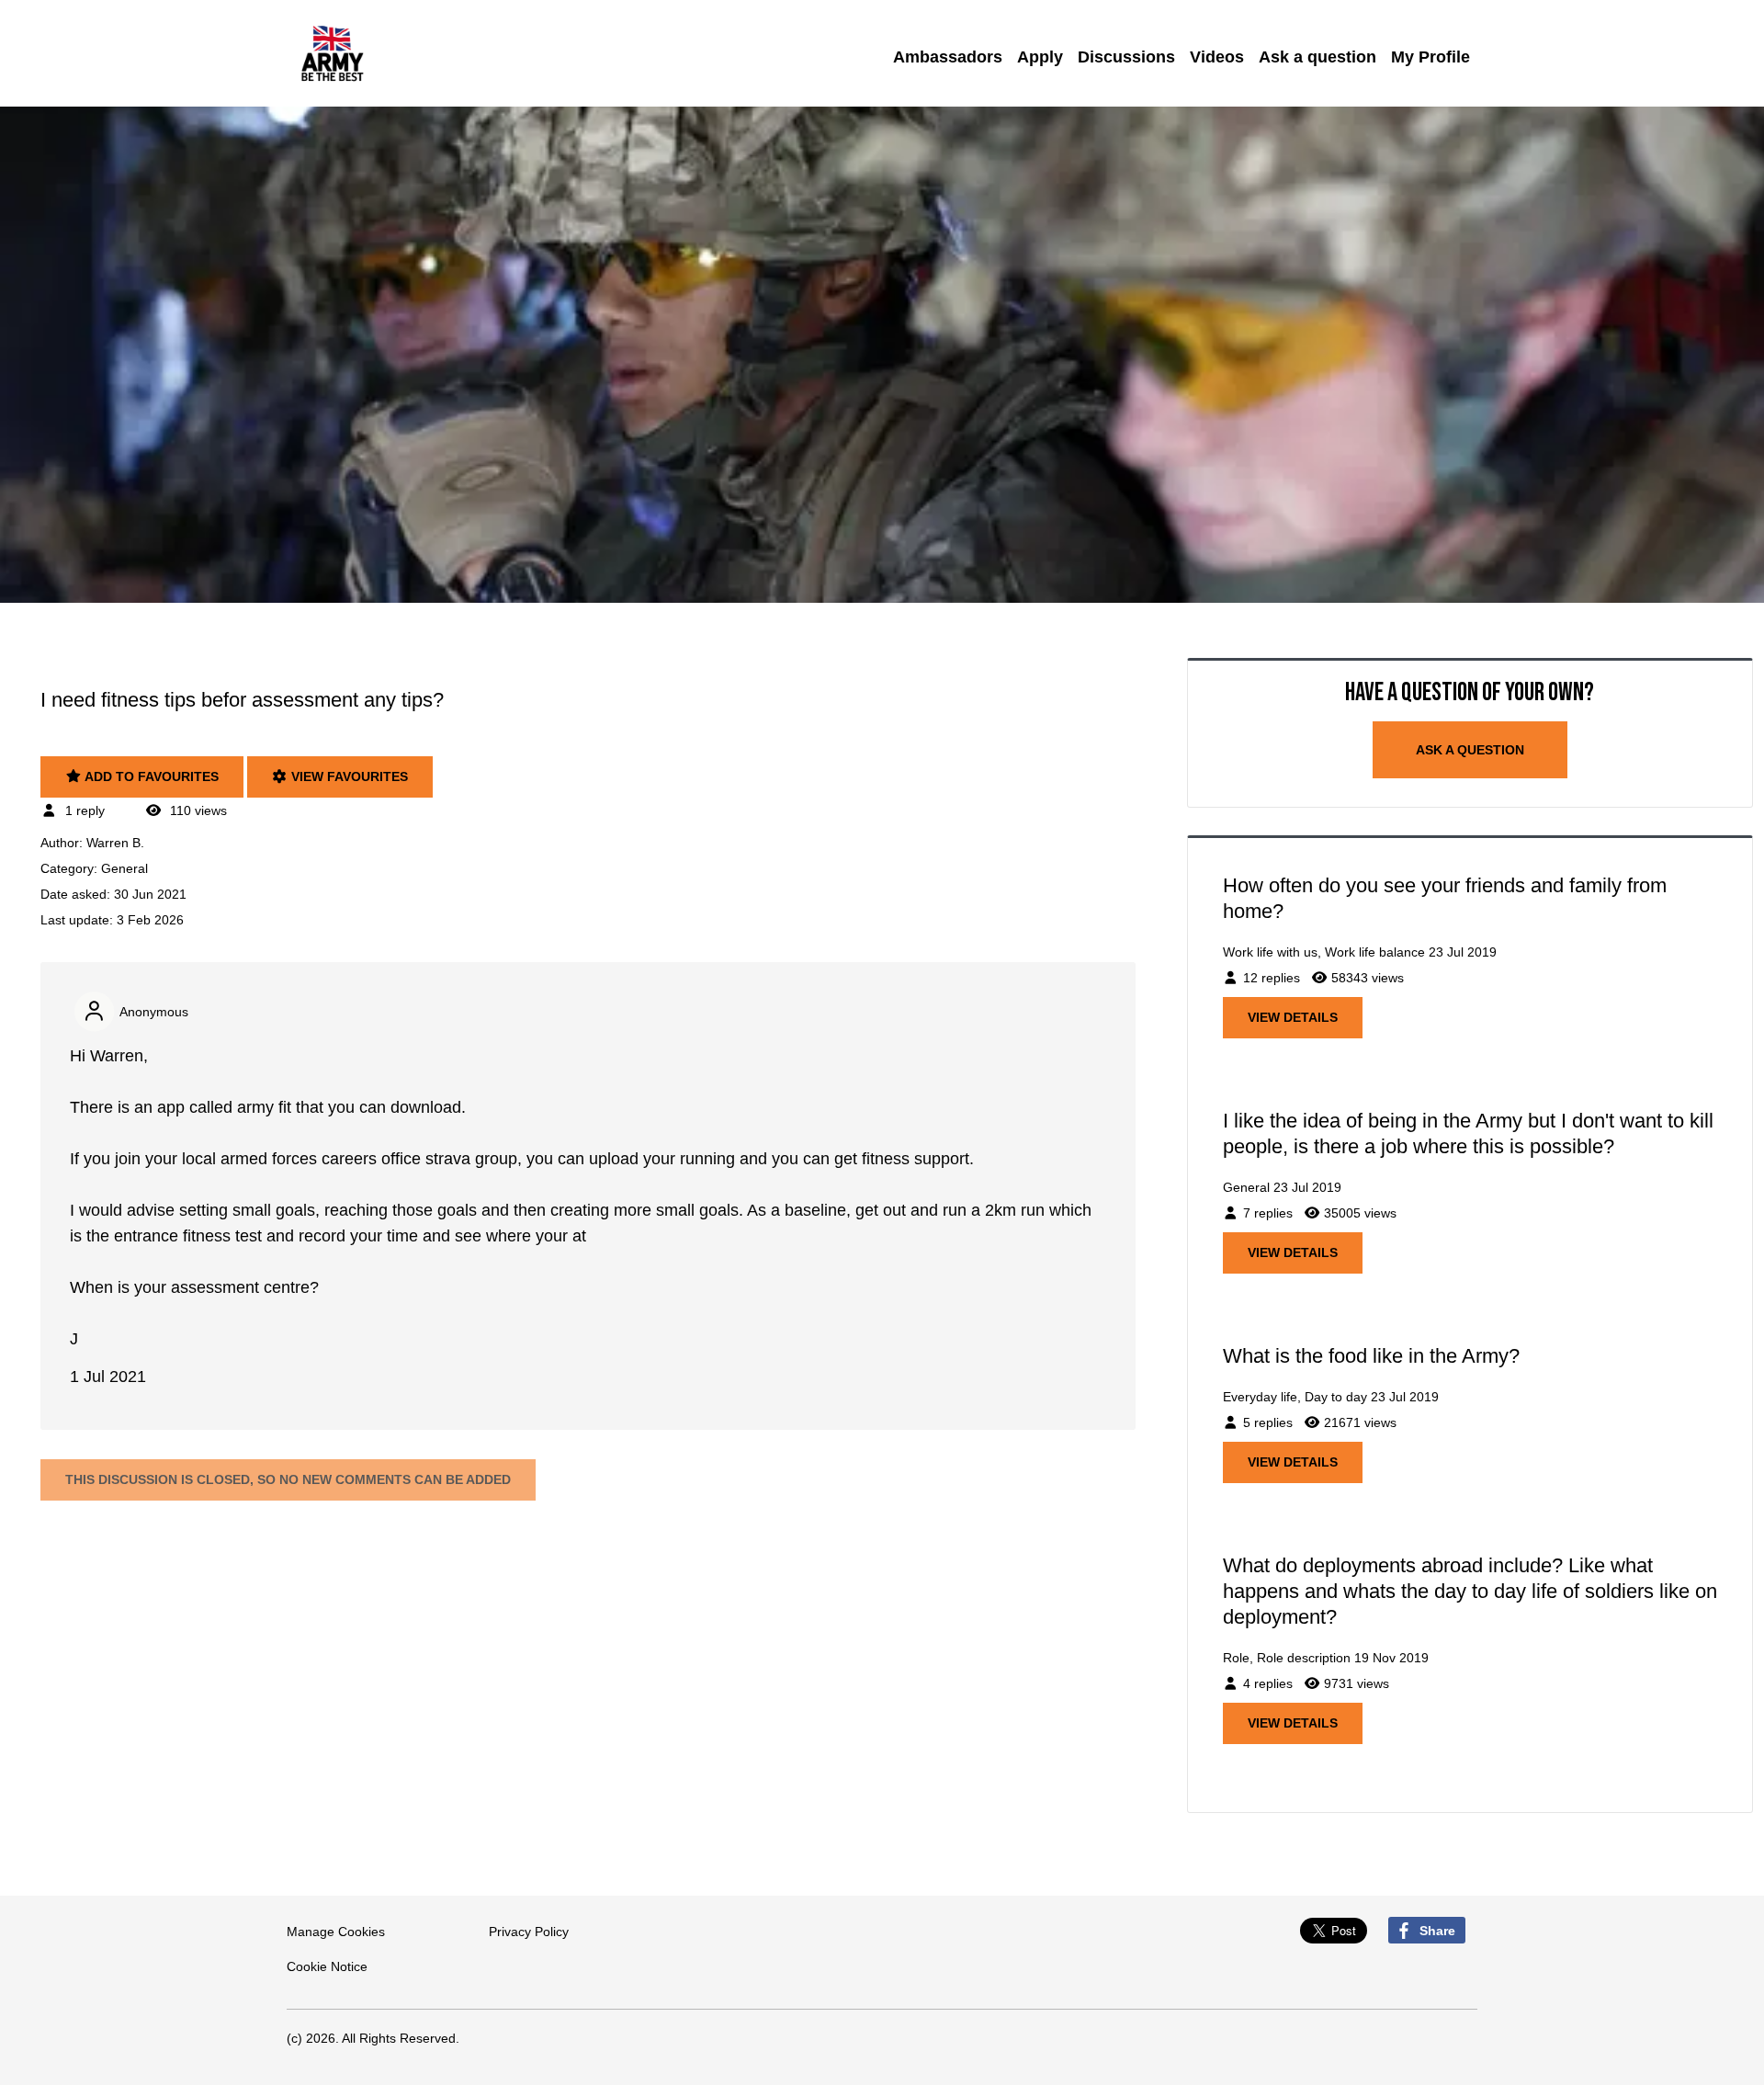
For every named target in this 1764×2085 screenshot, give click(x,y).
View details (1293, 1017)
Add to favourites (150, 776)
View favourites (348, 776)
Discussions (1126, 57)
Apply (1040, 57)
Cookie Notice (327, 1966)
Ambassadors (948, 57)
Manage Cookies (336, 1932)
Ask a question (1317, 57)
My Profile (1430, 57)
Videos (1217, 57)
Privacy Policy (529, 1932)
